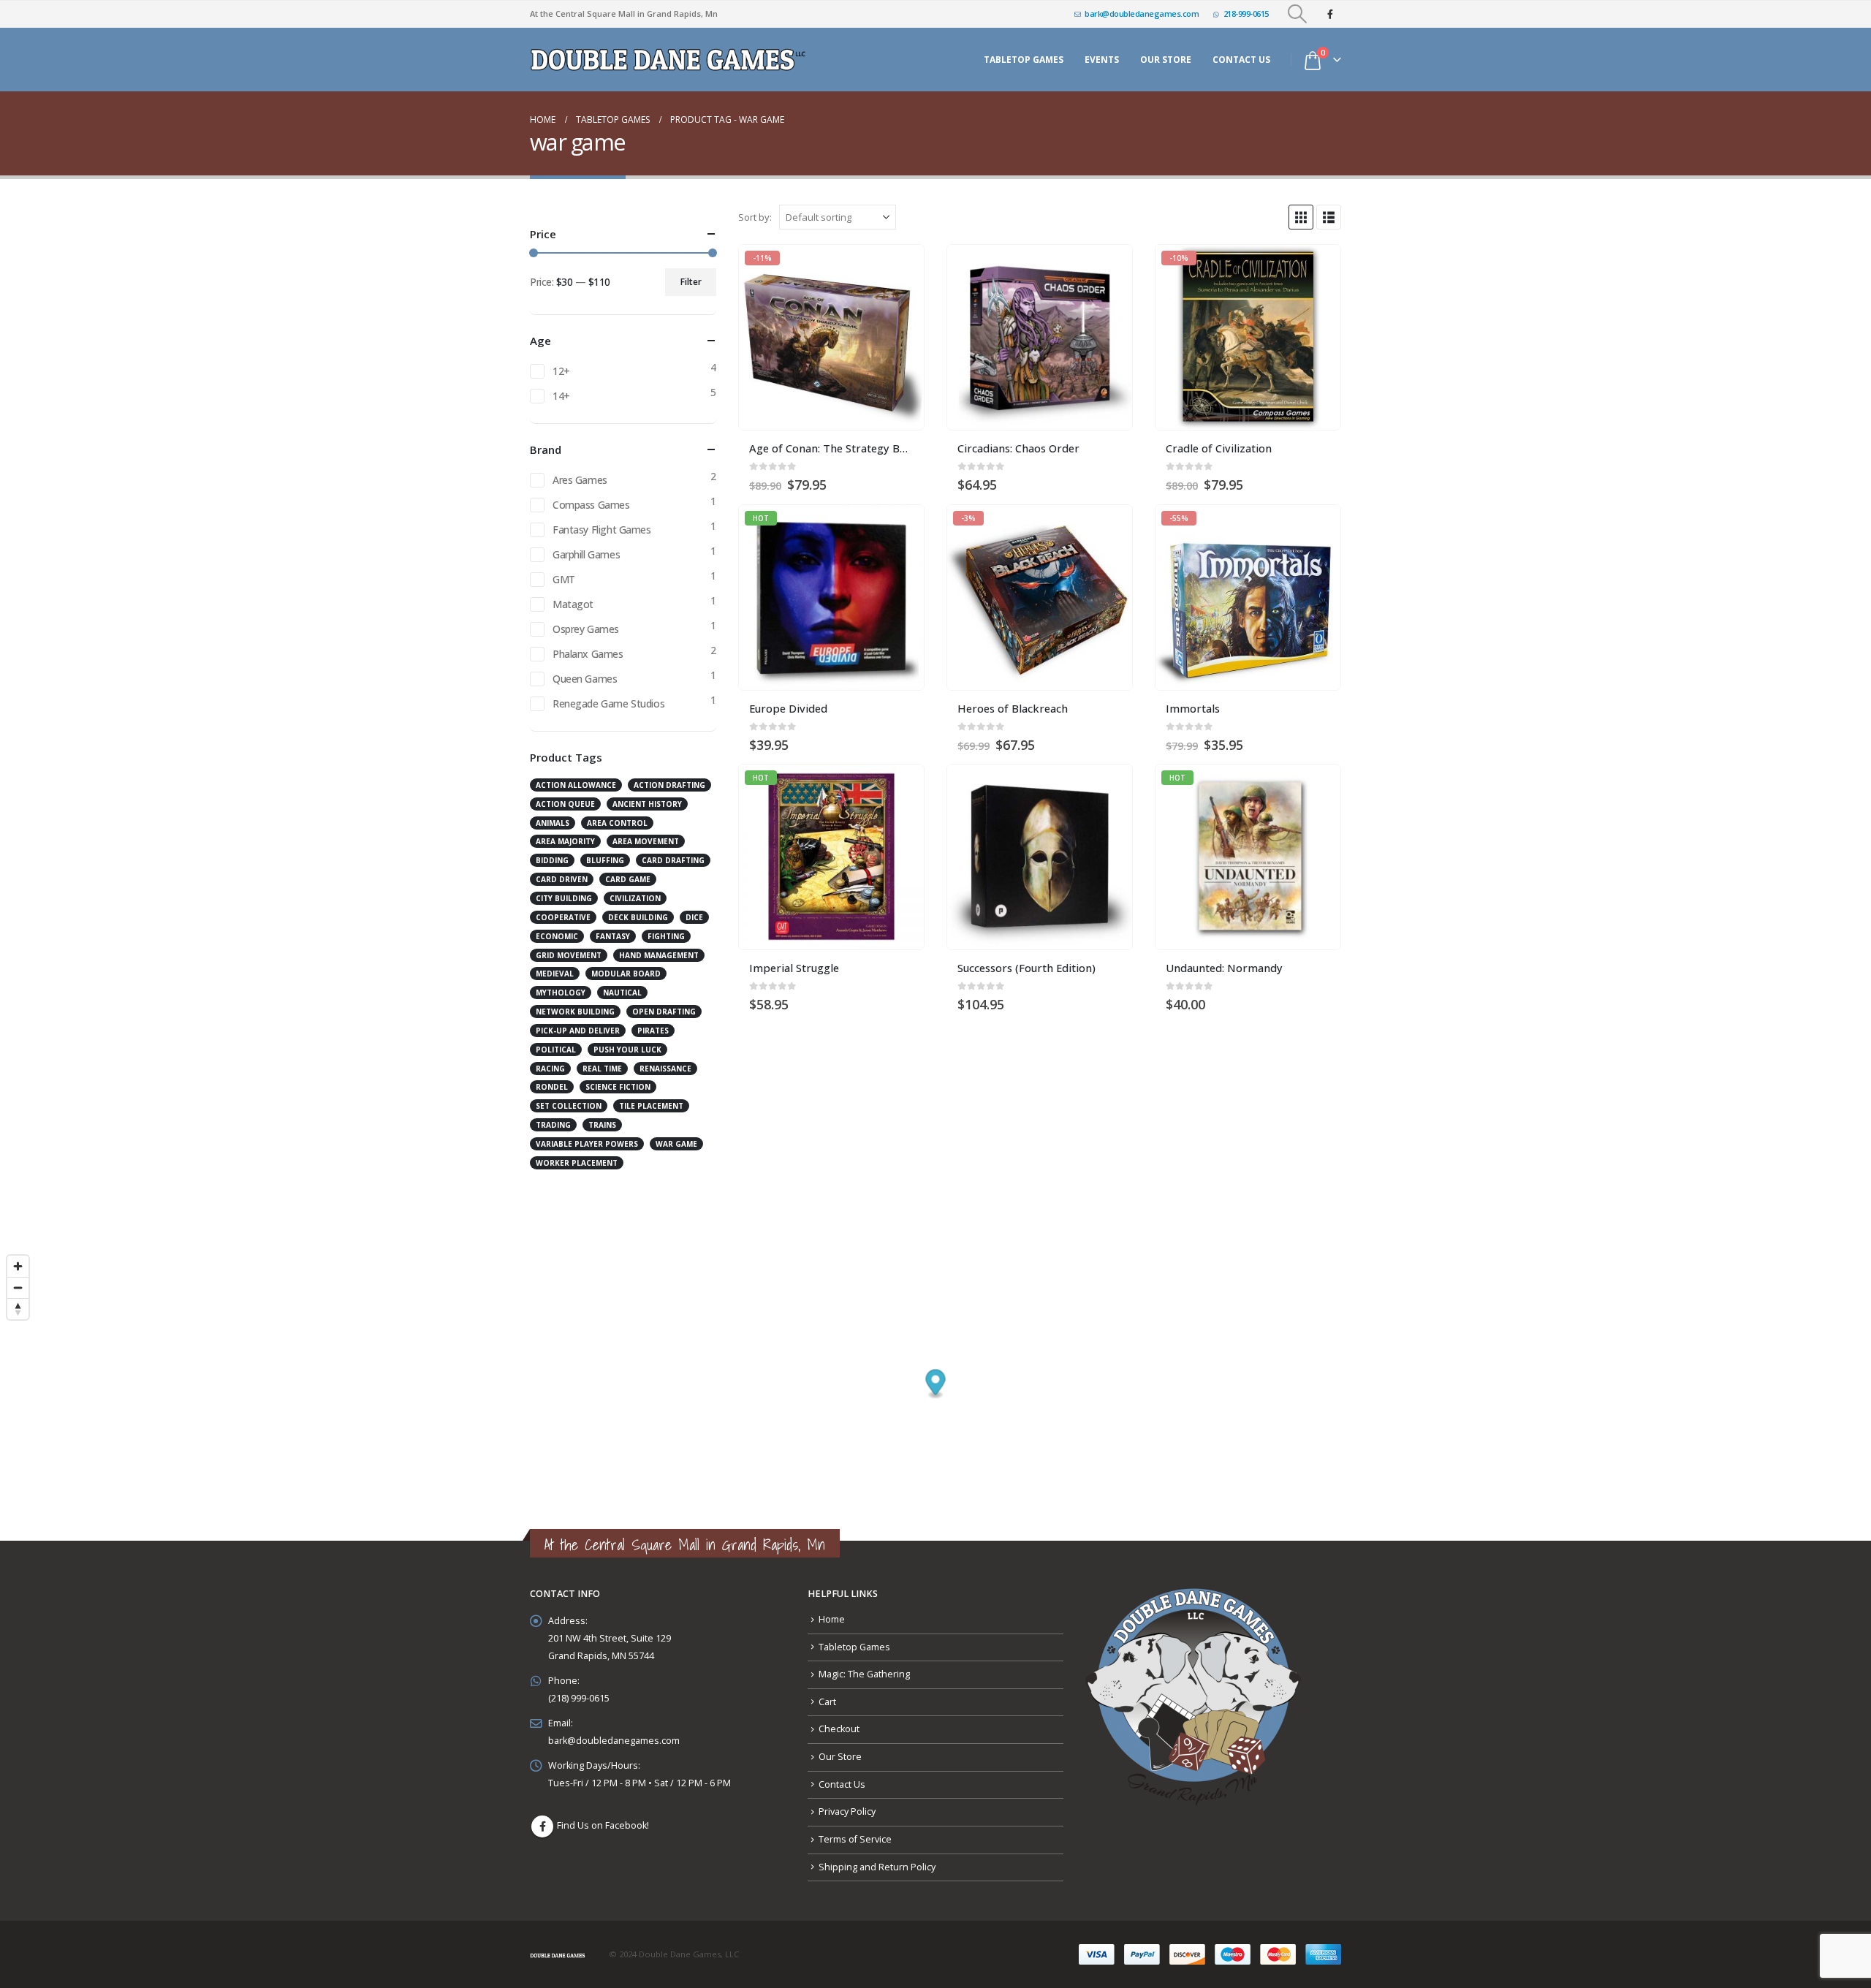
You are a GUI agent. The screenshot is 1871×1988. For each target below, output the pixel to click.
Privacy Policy (847, 1811)
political (556, 1050)
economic (557, 936)
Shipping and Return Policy (877, 1867)
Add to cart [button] (900, 269)
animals (553, 823)
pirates (653, 1031)
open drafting (664, 1012)
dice (694, 917)
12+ (561, 371)
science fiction (618, 1087)
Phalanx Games (588, 654)
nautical (622, 993)
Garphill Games (586, 554)
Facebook (542, 1826)
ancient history (647, 804)
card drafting (673, 860)
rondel (552, 1087)
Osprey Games (586, 629)
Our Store (840, 1757)
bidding (552, 860)
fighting (666, 936)
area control (617, 823)
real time (602, 1069)
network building (575, 1012)
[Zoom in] (18, 1266)
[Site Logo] (670, 60)
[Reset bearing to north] (18, 1309)
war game (676, 1144)
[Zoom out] (18, 1287)
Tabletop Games (1024, 60)
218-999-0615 (1246, 14)
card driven (562, 879)
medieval (555, 974)
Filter (691, 282)
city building (564, 898)
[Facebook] (1330, 14)
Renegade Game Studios (608, 703)
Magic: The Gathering (864, 1674)
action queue (565, 804)
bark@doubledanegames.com (1142, 14)
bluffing (605, 860)
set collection (569, 1106)
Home (832, 1619)
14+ (561, 396)
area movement (646, 841)
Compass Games (591, 505)
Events (1102, 60)
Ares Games (580, 480)
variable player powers (587, 1144)
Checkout (839, 1729)
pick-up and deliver (578, 1031)
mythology (561, 993)
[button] (1298, 14)
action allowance (576, 785)
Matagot (573, 604)
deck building (638, 917)
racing (550, 1069)
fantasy (613, 936)
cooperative (563, 917)
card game (628, 879)
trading (553, 1125)
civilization (635, 898)
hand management (659, 955)
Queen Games (585, 679)
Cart (827, 1702)
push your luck (627, 1050)
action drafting (669, 785)
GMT (564, 579)
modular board (626, 974)
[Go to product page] (1040, 337)
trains (602, 1125)
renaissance (665, 1069)
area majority (565, 841)
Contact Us (1241, 60)
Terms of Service (855, 1839)
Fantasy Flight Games (602, 530)
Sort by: (755, 217)
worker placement (577, 1163)
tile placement (651, 1106)
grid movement (569, 955)
